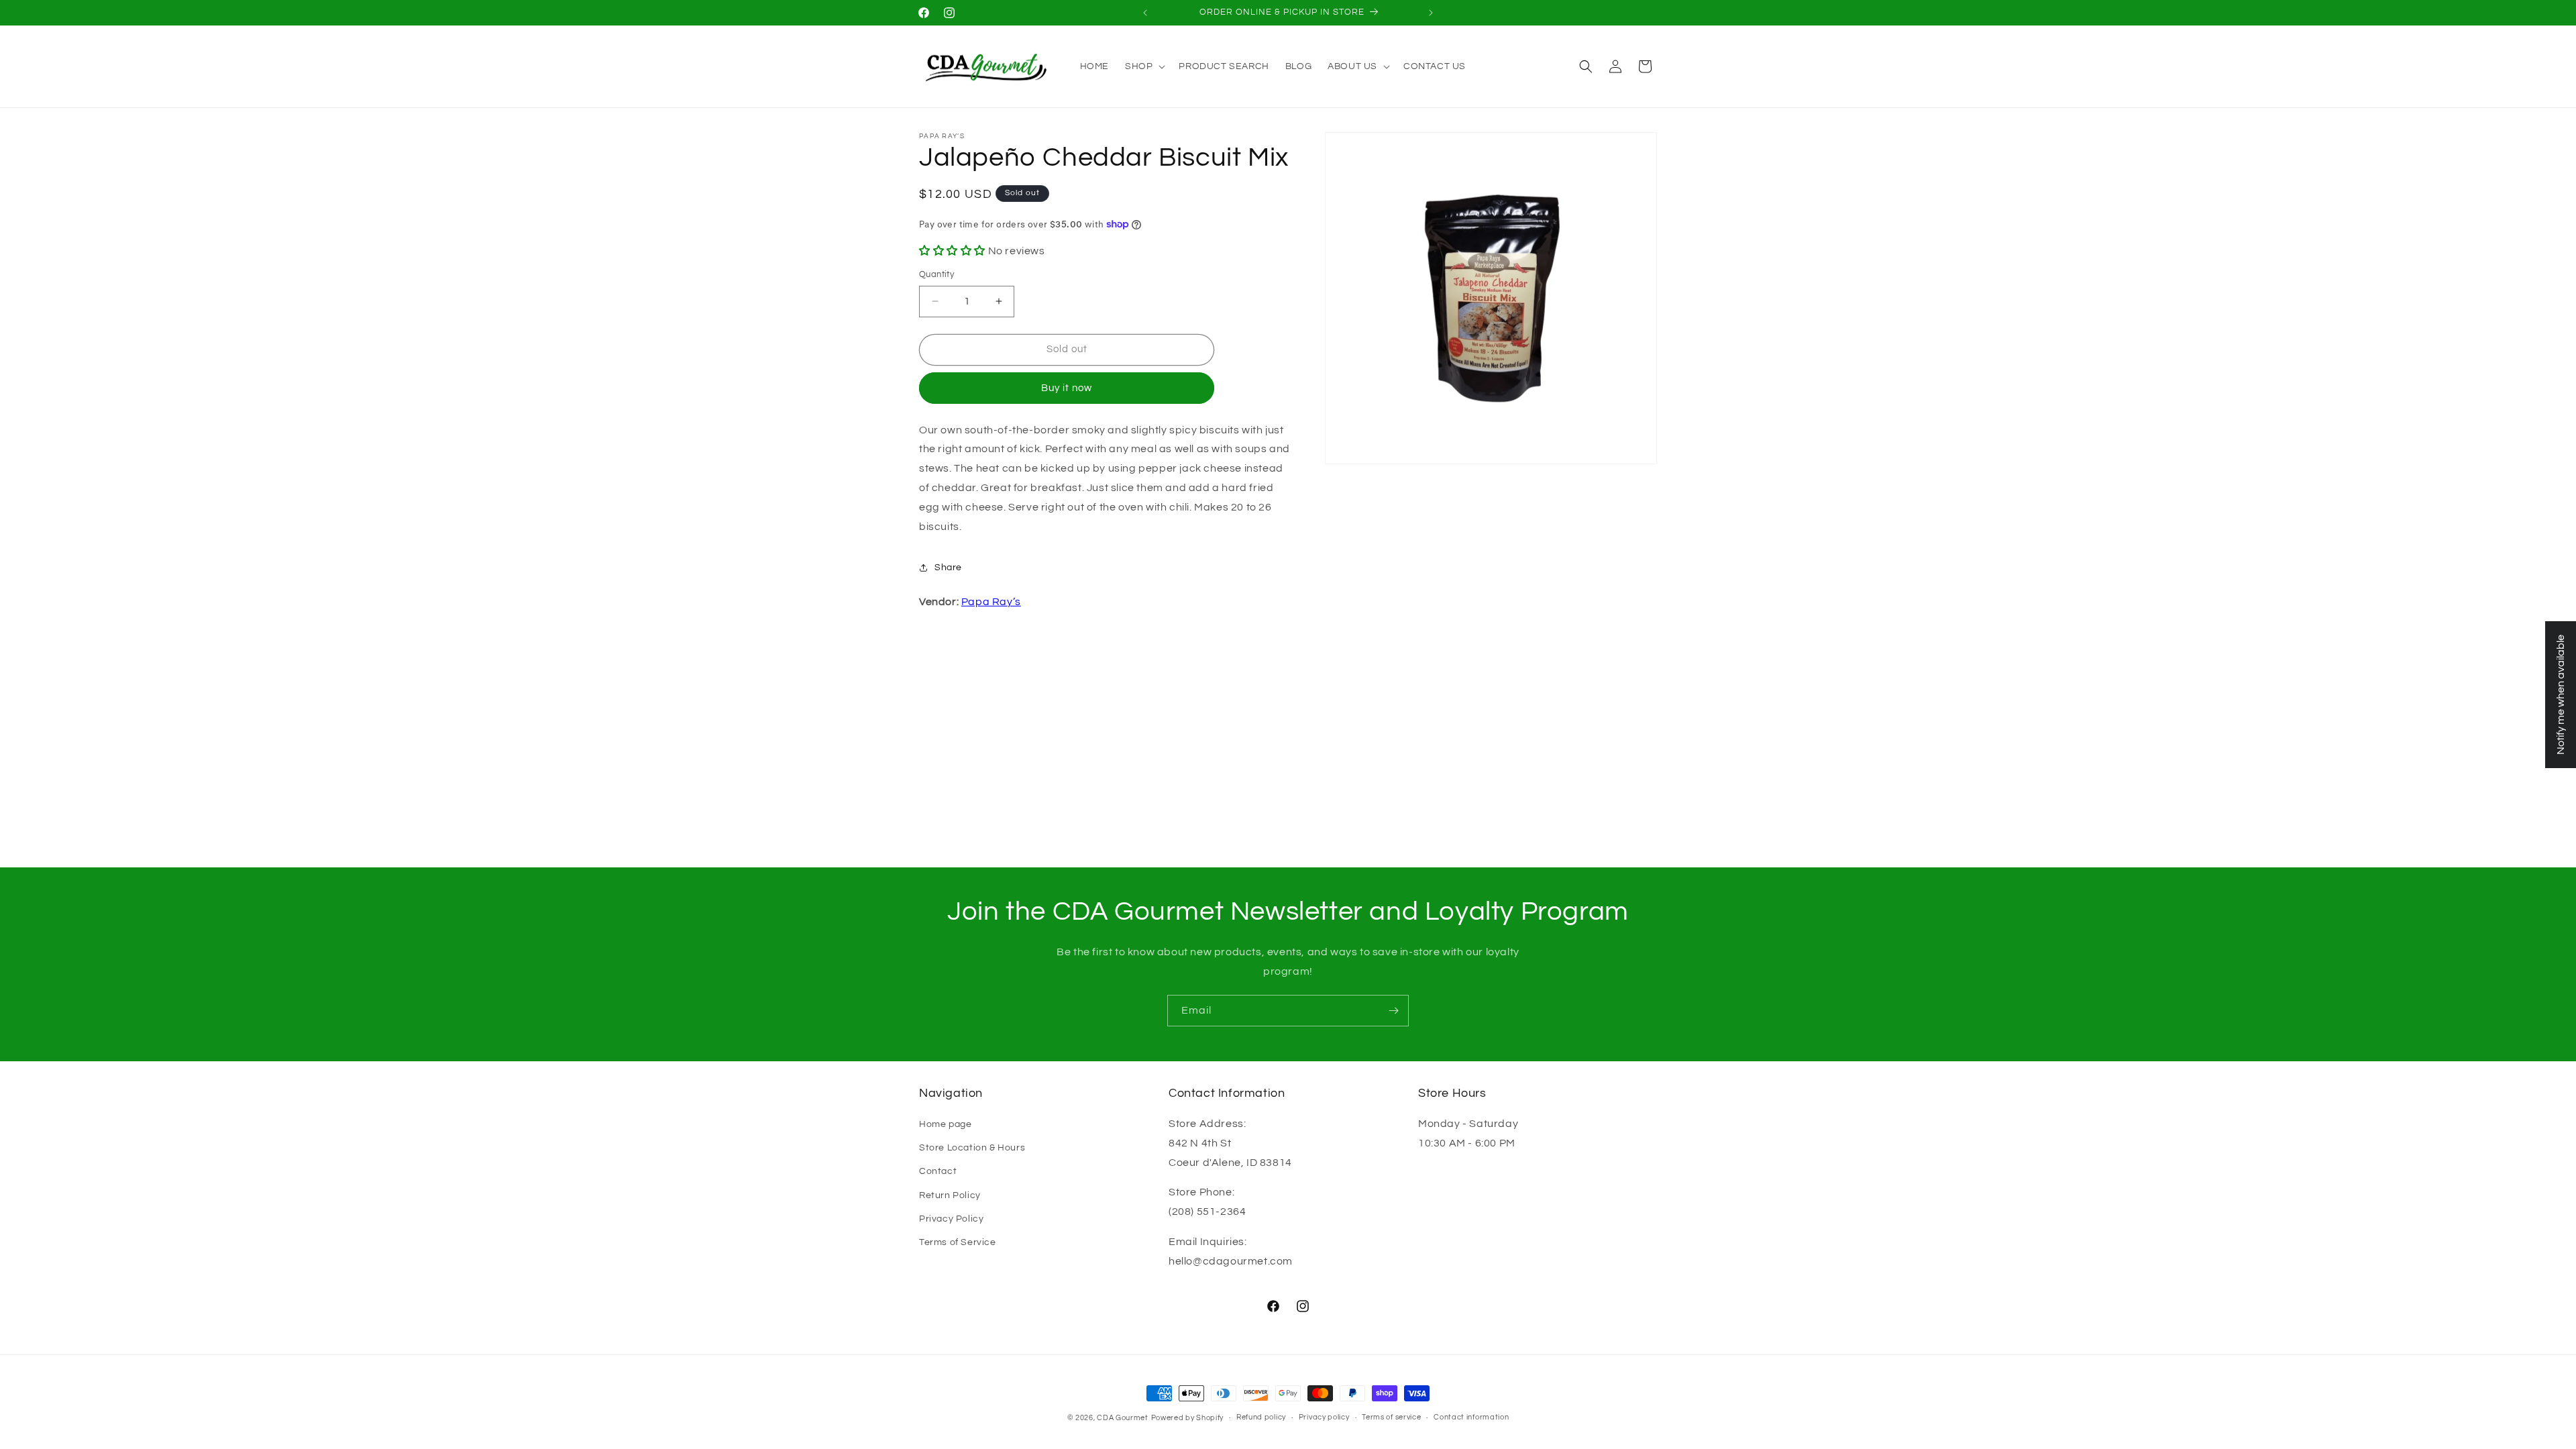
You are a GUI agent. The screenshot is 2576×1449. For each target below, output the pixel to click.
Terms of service (1391, 1417)
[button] (1144, 66)
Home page (945, 1124)
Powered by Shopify (1188, 1418)
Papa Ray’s (991, 602)
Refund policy (1261, 1417)
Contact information (1471, 1417)
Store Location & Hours (972, 1148)
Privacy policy (1324, 1417)
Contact (938, 1171)
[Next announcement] (1431, 13)
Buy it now (1067, 388)
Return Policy (950, 1195)
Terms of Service (958, 1242)
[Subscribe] (1393, 1011)
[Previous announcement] (1145, 13)
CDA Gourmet (1123, 1418)
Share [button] (948, 568)
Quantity (936, 274)
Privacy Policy (951, 1219)
